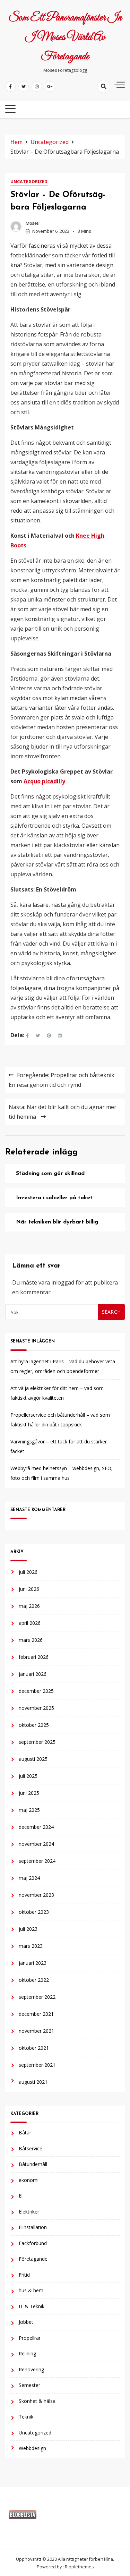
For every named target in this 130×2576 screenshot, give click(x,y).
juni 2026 (29, 1589)
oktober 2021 (34, 2048)
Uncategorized (29, 182)
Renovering (31, 2369)
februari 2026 (34, 1657)
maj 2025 (29, 1810)
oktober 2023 (34, 1912)
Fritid (24, 2275)
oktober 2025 (34, 1725)
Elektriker (29, 2212)
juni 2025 (29, 1793)
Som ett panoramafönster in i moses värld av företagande (65, 37)
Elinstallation (33, 2227)
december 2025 (36, 1691)
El (21, 2196)
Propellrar (30, 2338)
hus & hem (31, 2290)
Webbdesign (32, 2448)
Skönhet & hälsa (37, 2401)
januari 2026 (33, 1674)
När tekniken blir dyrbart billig (57, 1222)
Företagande (33, 2259)
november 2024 (36, 1844)
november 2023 (36, 1895)
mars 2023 (31, 1946)
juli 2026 (28, 1572)
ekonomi (29, 2180)
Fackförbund (33, 2243)
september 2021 (37, 2065)
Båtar (25, 2133)
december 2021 (36, 2014)
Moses (32, 223)
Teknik (26, 2417)
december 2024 (36, 1827)
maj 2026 (29, 1606)
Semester (29, 2385)
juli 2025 (28, 1776)
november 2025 (36, 1708)
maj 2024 (29, 1878)
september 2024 (37, 1861)
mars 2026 (31, 1640)
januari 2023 (33, 1963)
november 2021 (36, 2031)
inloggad (63, 1282)
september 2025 (37, 1742)
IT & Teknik (32, 2306)
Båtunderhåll (33, 2164)
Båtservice (31, 2148)
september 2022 (37, 1997)
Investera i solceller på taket (54, 1198)
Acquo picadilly (44, 781)
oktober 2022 (34, 1980)
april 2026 (30, 1623)
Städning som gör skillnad (50, 1174)
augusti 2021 (33, 2082)
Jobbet (26, 2322)
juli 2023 (28, 1929)
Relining (27, 2353)
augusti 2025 (33, 1759)
